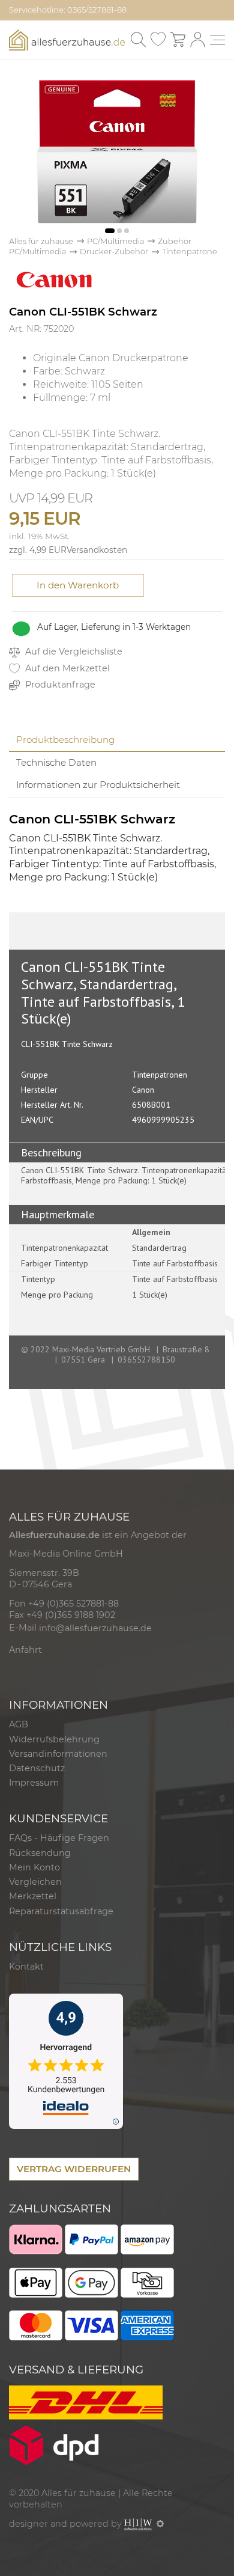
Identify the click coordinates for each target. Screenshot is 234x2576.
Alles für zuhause (41, 241)
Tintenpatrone (190, 252)
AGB (19, 1724)
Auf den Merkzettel (66, 668)
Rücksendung (40, 1853)
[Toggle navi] (217, 40)
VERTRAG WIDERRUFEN (74, 2169)
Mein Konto (34, 1867)
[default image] (117, 151)
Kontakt (26, 1967)
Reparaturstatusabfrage (61, 1911)
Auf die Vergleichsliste (73, 652)
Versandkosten (97, 550)
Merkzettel (33, 1896)
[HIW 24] (138, 2524)
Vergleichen (35, 1882)
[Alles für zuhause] (67, 39)
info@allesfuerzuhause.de (95, 1628)
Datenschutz (37, 1768)
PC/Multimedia (115, 241)
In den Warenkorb (78, 585)
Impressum (34, 1783)
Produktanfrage (59, 685)
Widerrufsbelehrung (54, 1739)
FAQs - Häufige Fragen (59, 1838)
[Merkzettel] (158, 40)
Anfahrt (25, 1650)
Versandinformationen (58, 1754)
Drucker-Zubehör (114, 252)
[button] (110, 231)
